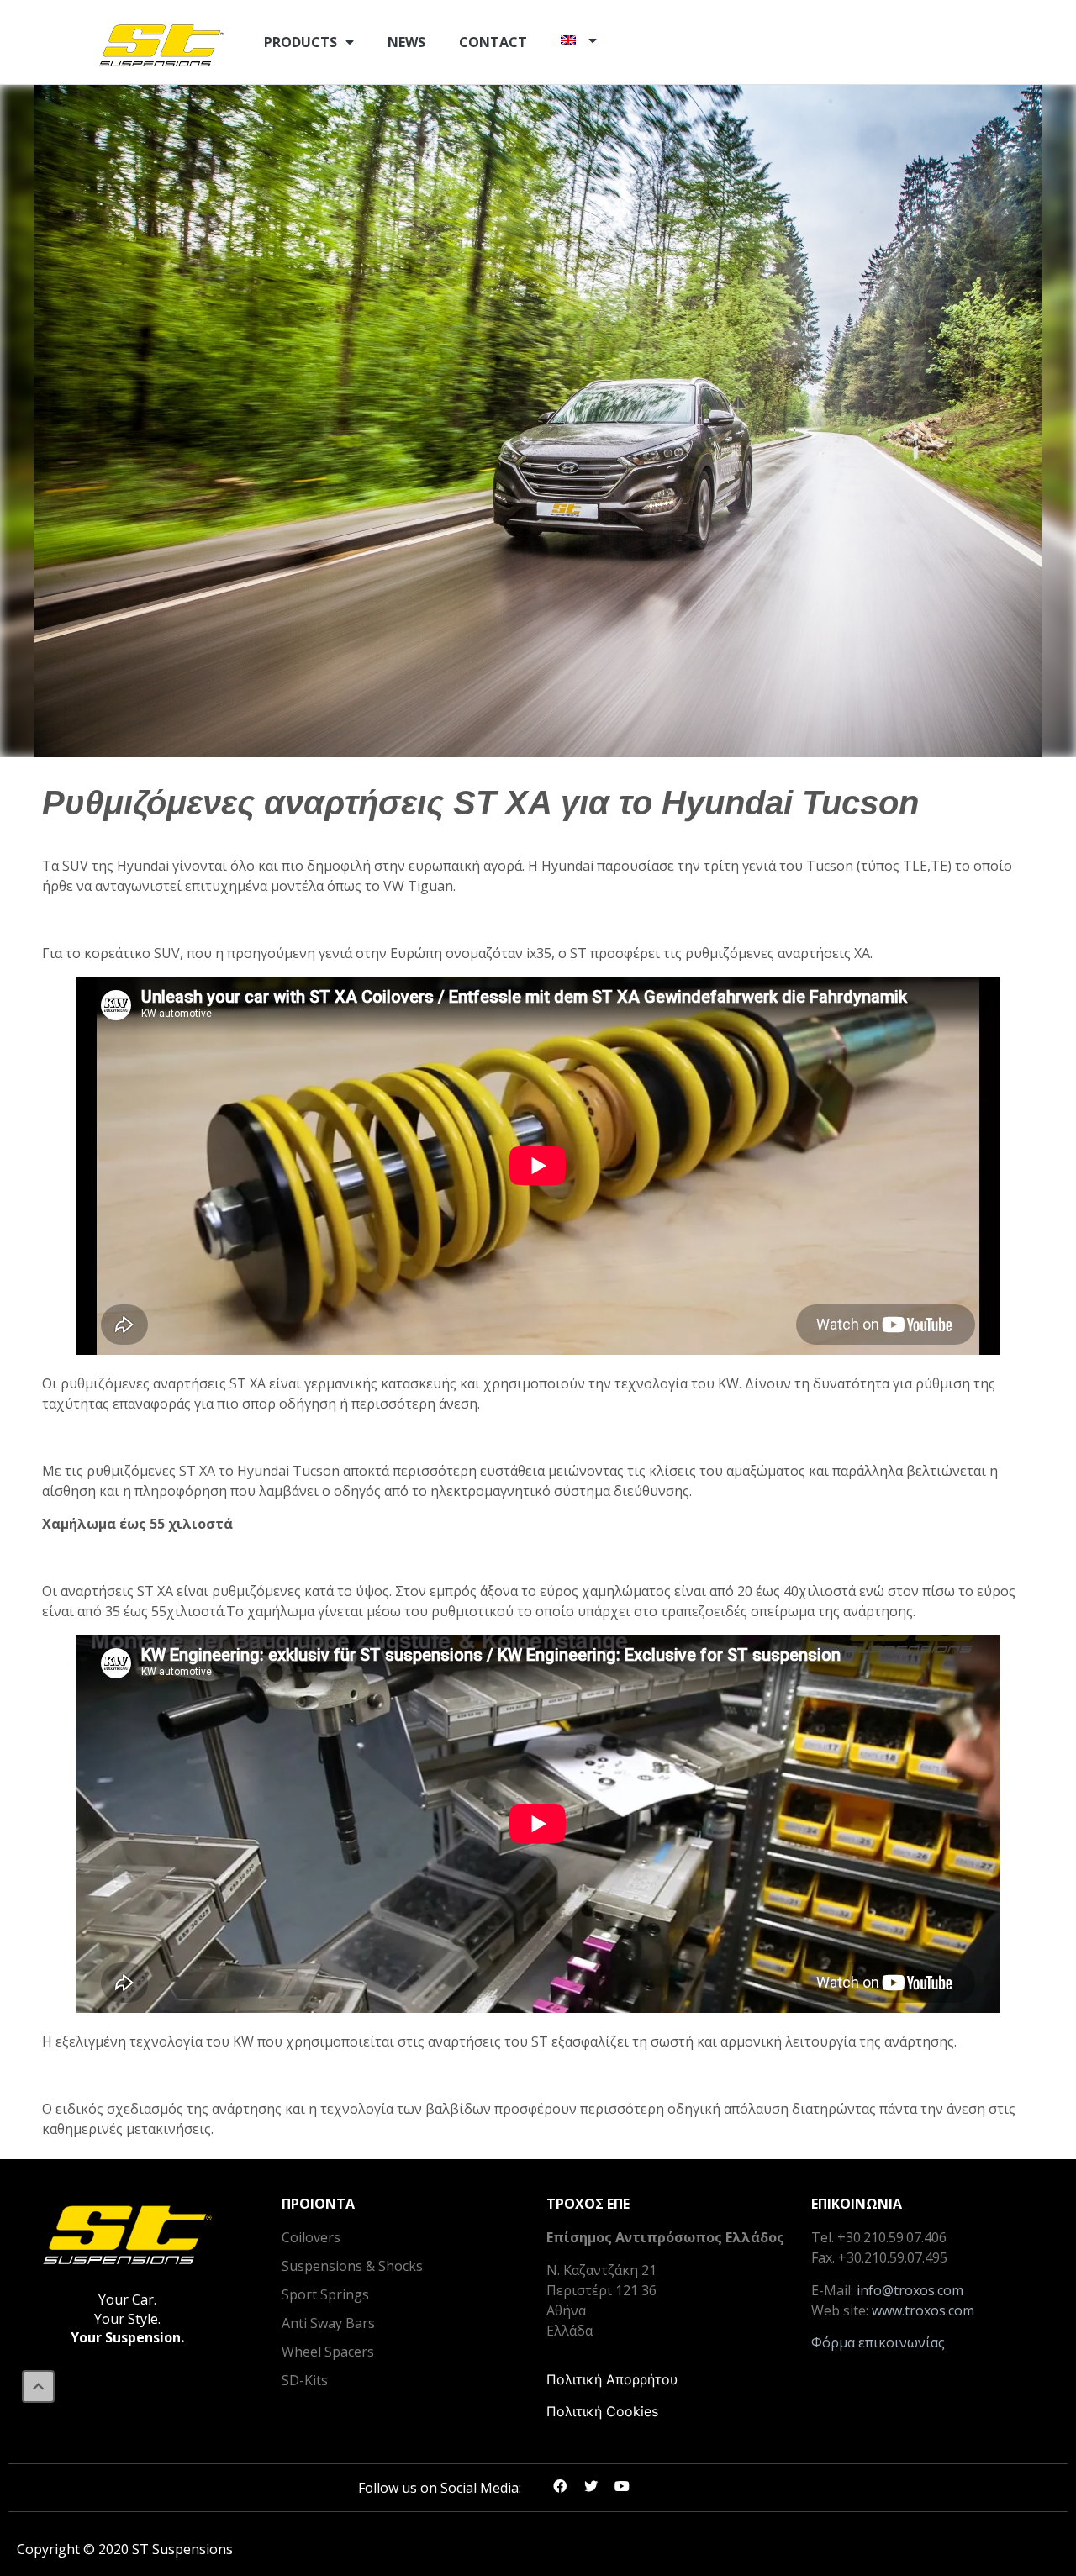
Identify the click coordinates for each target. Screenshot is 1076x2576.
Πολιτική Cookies (602, 2411)
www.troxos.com (923, 2310)
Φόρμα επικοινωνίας (878, 2342)
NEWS (406, 42)
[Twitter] (591, 2486)
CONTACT (493, 42)
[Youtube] (622, 2486)
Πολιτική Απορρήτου (612, 2379)
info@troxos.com (910, 2290)
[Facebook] (560, 2486)
